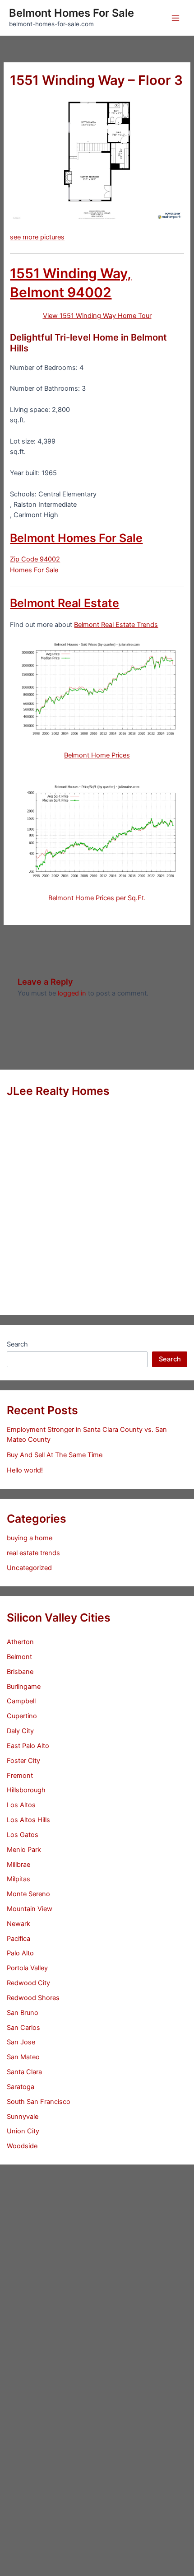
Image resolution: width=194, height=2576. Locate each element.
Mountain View (30, 1909)
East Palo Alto (28, 1746)
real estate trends (33, 1553)
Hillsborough (26, 1790)
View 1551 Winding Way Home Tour (97, 316)
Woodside (22, 2146)
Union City (23, 2131)
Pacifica (18, 1939)
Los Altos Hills (28, 1820)
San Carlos (23, 2028)
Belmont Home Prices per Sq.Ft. (97, 898)
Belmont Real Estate (65, 603)
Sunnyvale (23, 2117)
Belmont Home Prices (97, 755)
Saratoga (21, 2087)
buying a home (30, 1538)
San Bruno (23, 2013)
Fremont (20, 1776)
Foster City (23, 1761)
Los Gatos (23, 1835)
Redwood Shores (33, 1998)
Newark (18, 1924)
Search (17, 1344)
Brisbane (20, 1672)
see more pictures (37, 237)
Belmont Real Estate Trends (116, 625)
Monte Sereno (28, 1894)
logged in (72, 993)
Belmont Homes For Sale (72, 13)
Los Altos (21, 1805)
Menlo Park (24, 1850)
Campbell (21, 1701)
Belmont (19, 1657)
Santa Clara (24, 2072)
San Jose (21, 2042)
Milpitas (18, 1879)
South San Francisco (39, 2102)
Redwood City (28, 1983)
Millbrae (18, 1865)
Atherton (20, 1642)
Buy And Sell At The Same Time (55, 1455)
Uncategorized (29, 1568)
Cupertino (22, 1716)
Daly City (20, 1731)
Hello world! (25, 1470)
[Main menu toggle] (176, 18)
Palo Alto (20, 1953)
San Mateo (23, 2057)
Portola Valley (27, 1968)
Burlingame (24, 1687)
